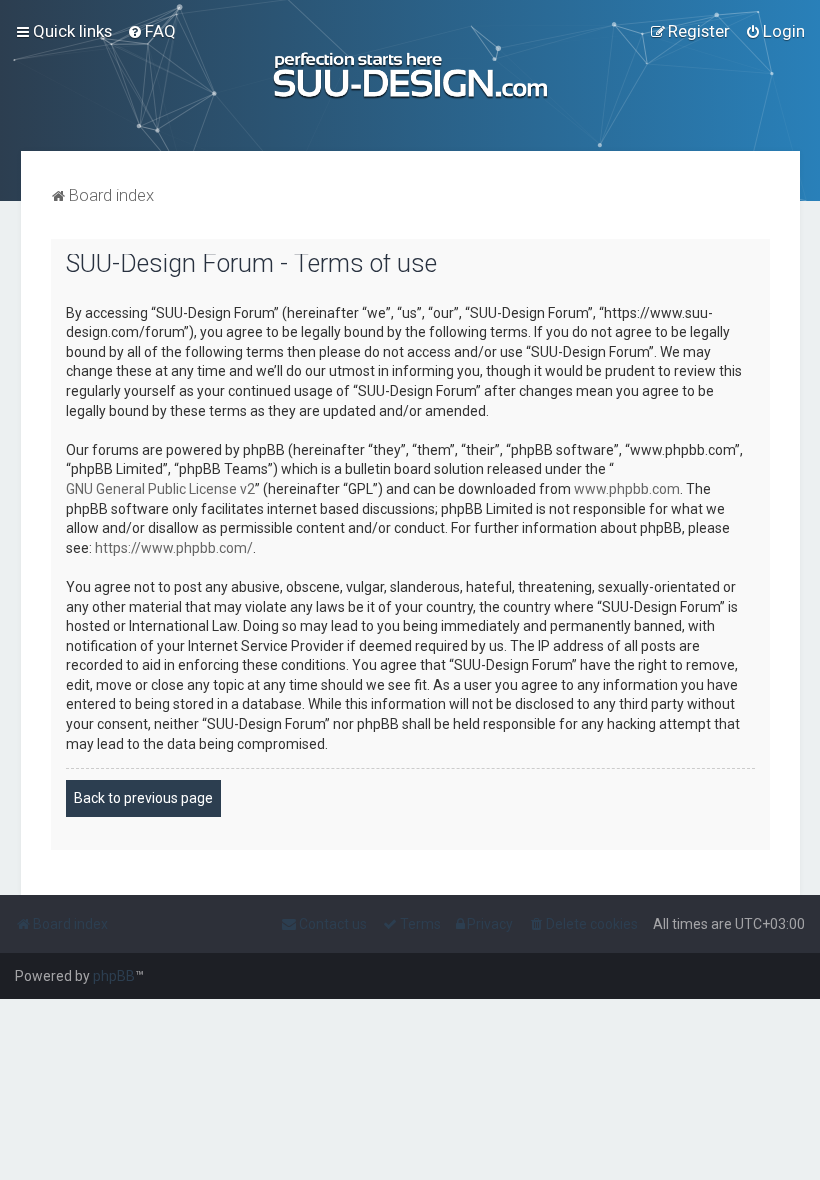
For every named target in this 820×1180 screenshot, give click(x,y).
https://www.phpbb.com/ (174, 548)
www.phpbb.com (627, 489)
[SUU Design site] (410, 75)
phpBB (114, 976)
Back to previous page (143, 798)
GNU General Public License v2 (160, 489)
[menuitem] (151, 31)
